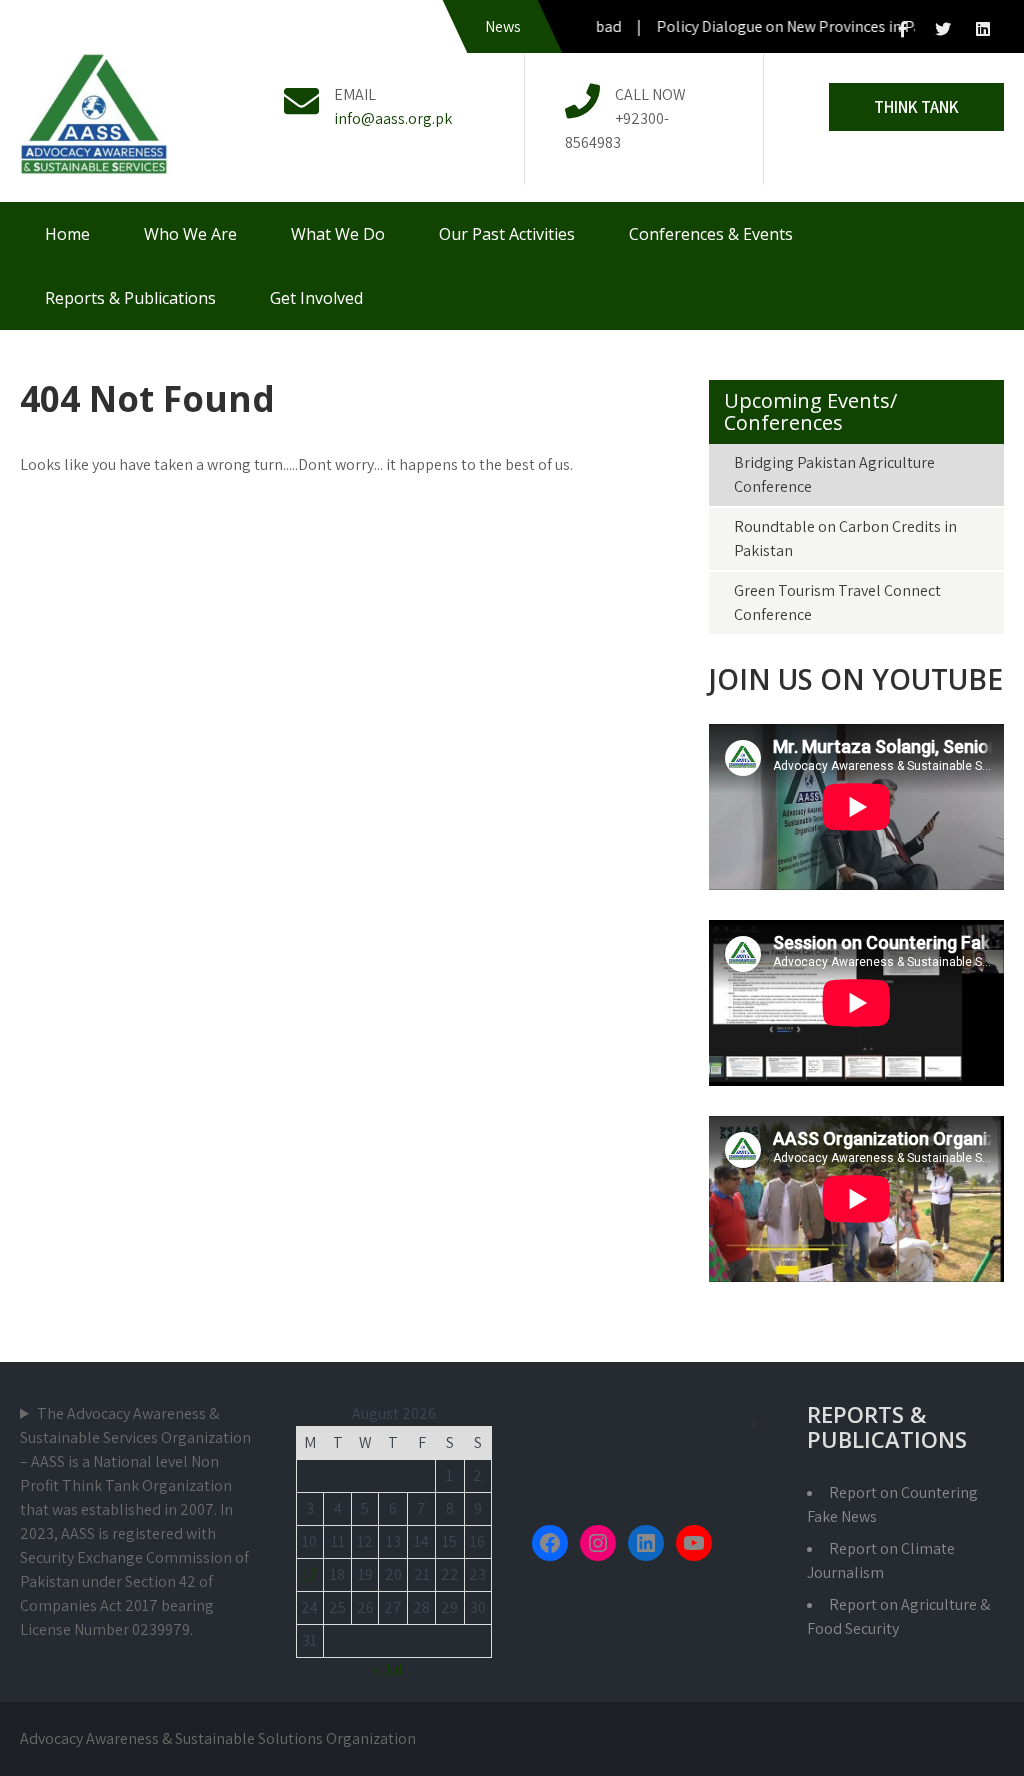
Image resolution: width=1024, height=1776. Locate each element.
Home (67, 234)
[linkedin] (983, 29)
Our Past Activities (507, 234)
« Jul (388, 1669)
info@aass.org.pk (393, 118)
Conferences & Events (711, 234)
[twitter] (943, 29)
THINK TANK (916, 107)
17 (310, 1574)
